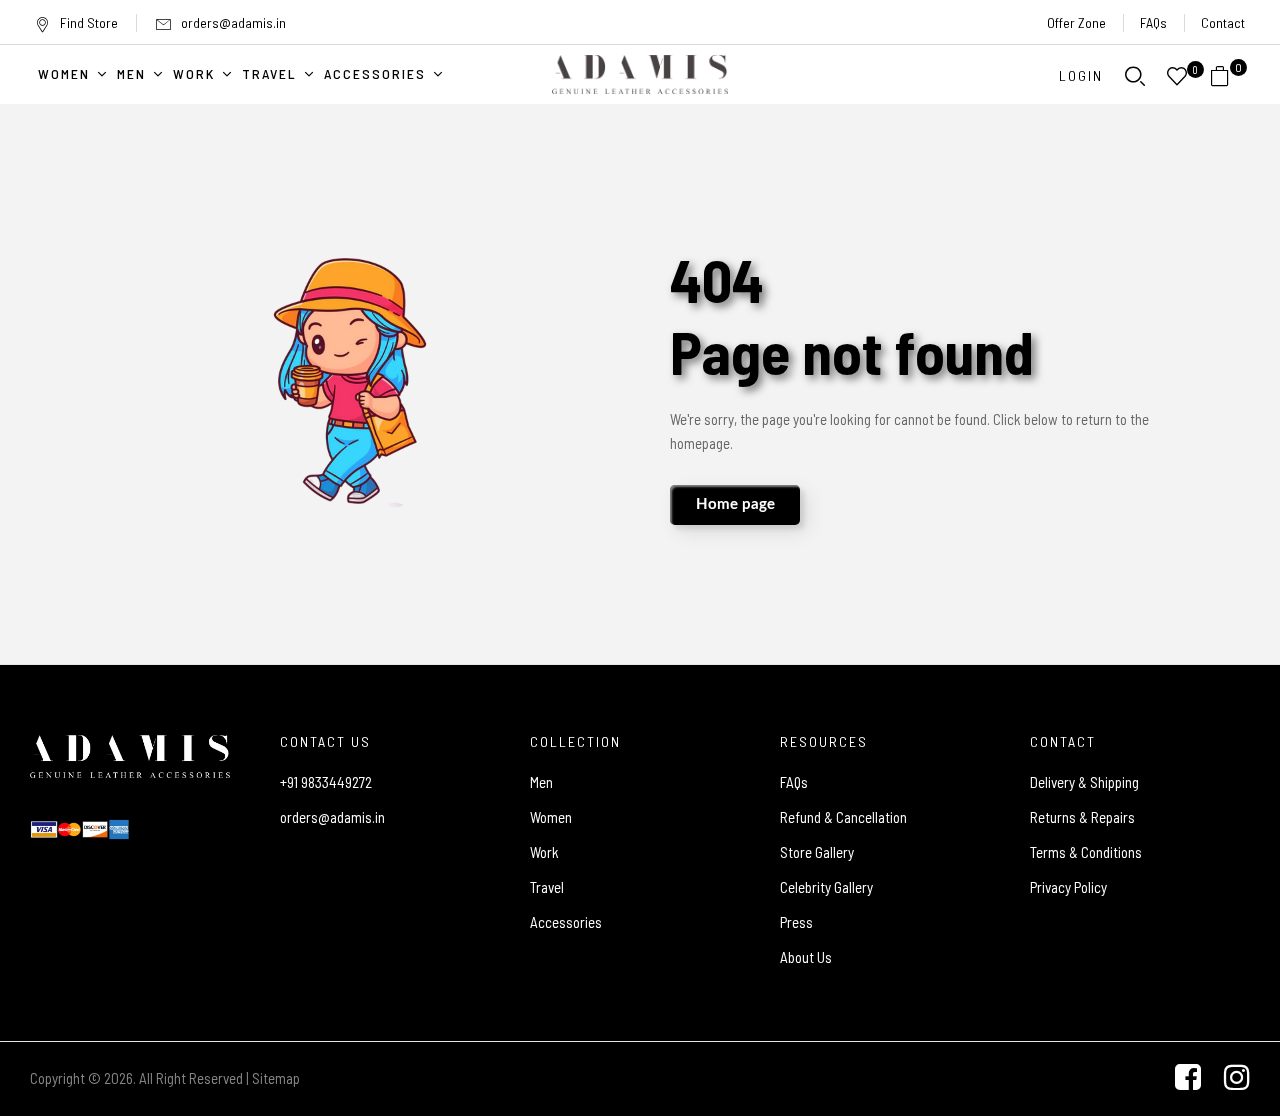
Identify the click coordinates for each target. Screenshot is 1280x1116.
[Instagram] (1237, 1077)
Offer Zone (1076, 22)
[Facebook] (1188, 1077)
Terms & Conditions (1086, 852)
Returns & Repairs (1082, 817)
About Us (806, 957)
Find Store (89, 22)
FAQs (1153, 22)
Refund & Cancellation (843, 817)
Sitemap (276, 1078)
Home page (735, 504)
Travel (547, 887)
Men (541, 782)
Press (796, 922)
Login (1081, 75)
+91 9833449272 (326, 782)
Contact (1223, 22)
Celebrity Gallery (826, 887)
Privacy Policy (1068, 887)
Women (551, 817)
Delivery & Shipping (1084, 782)
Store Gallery (817, 852)
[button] (1227, 76)
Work (544, 852)
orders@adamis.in (233, 22)
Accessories (566, 922)
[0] (1220, 76)
